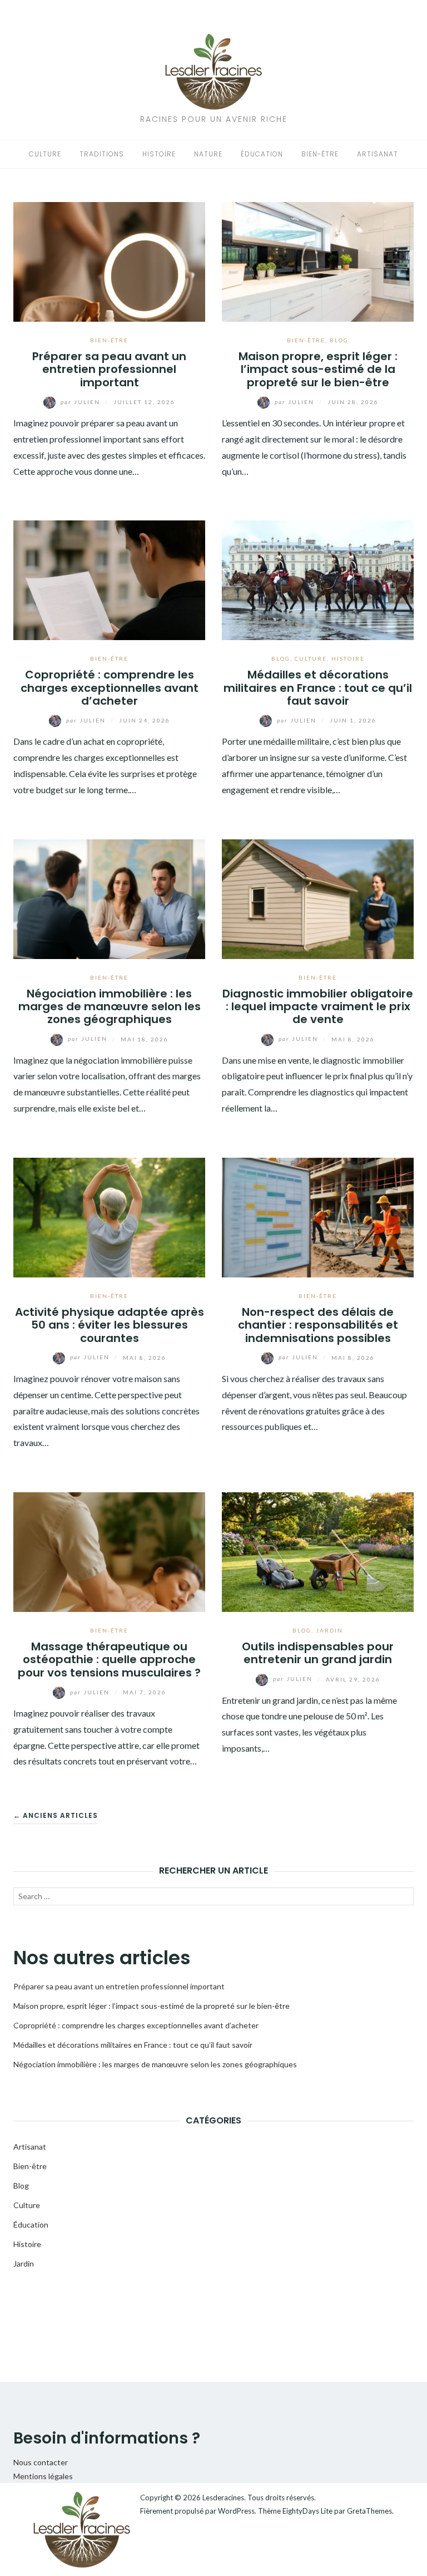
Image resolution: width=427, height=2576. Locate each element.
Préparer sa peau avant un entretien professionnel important (109, 369)
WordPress (236, 2511)
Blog (339, 340)
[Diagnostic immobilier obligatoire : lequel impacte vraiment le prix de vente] (318, 898)
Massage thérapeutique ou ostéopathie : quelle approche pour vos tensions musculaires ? (109, 1660)
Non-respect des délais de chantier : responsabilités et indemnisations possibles (318, 1325)
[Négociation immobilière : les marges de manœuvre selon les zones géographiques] (109, 898)
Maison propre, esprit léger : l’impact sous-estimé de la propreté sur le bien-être (318, 369)
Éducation (262, 154)
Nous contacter (41, 2462)
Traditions (102, 154)
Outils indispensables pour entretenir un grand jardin (318, 1653)
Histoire (159, 154)
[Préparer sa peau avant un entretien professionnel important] (109, 261)
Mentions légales (43, 2476)
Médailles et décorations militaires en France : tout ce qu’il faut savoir (318, 688)
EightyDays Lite (307, 2511)
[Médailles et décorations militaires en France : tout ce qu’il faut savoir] (318, 579)
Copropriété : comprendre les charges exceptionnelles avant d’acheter (110, 688)
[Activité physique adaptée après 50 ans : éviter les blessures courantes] (109, 1216)
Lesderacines (223, 2498)
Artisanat (378, 154)
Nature (208, 154)
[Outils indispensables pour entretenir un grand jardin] (318, 1551)
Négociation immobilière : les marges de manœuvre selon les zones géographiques (110, 1007)
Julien (81, 402)
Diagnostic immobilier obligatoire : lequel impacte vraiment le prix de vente (318, 1007)
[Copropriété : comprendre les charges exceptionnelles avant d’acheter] (109, 579)
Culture (45, 154)
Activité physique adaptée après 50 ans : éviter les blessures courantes (110, 1325)
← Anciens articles (56, 1815)
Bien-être (320, 154)
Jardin (329, 1630)
